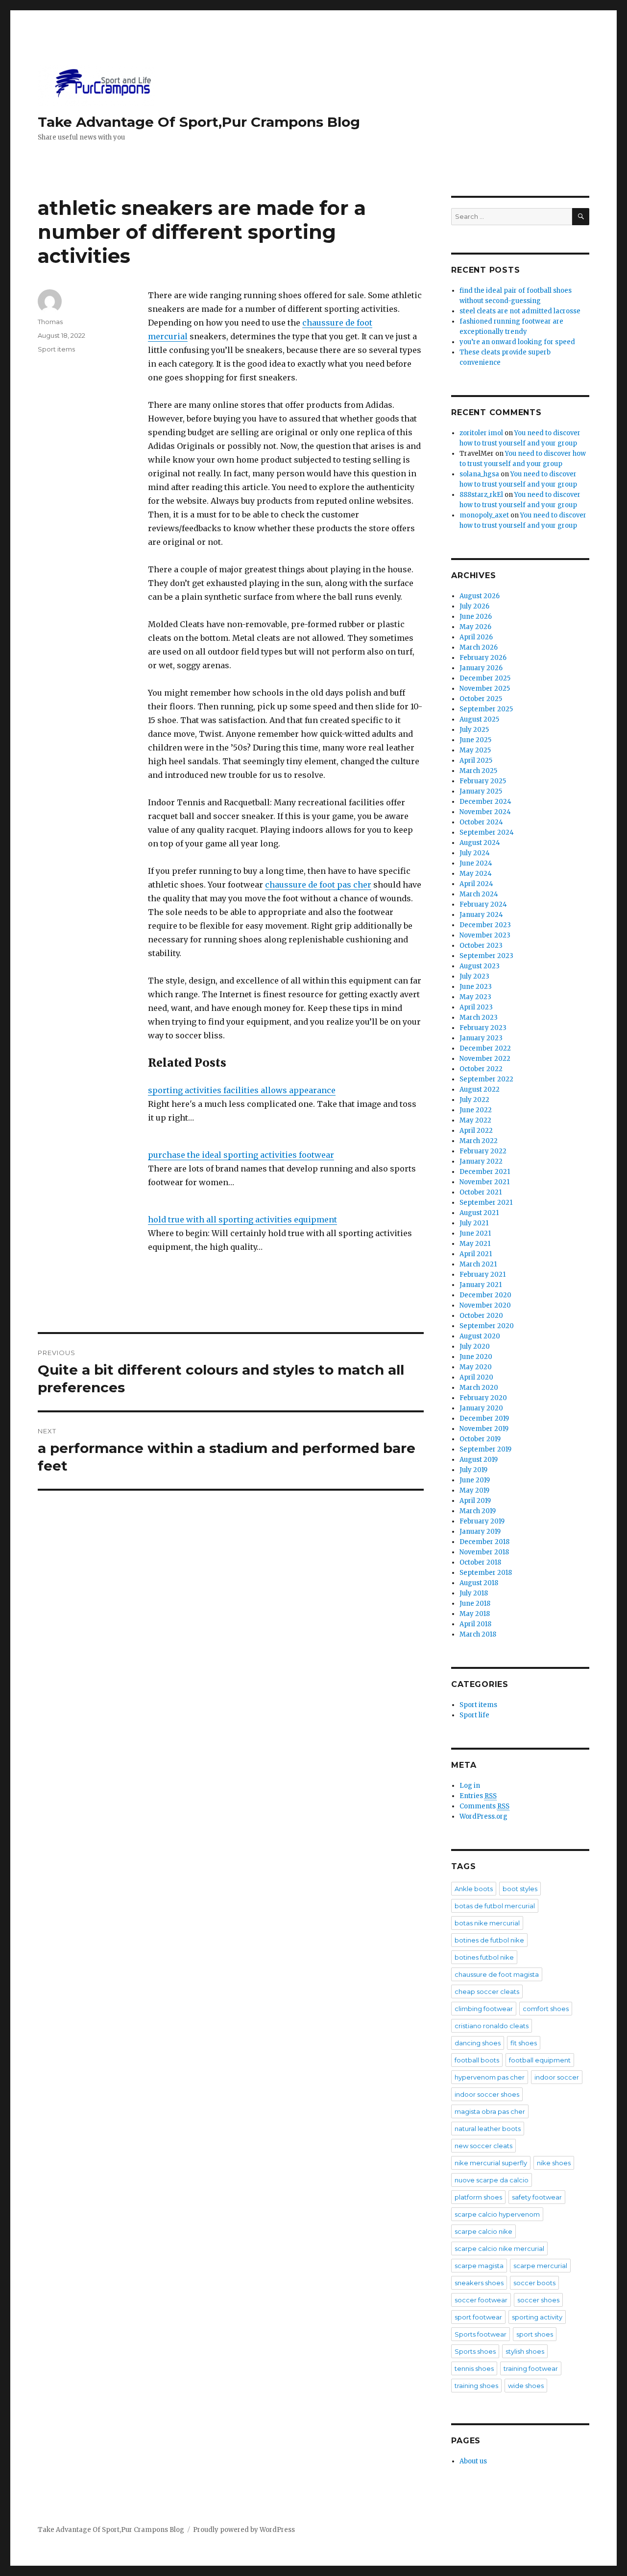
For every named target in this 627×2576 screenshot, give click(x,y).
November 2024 (485, 812)
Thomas (50, 322)
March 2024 (479, 894)
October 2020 (481, 1316)
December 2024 (485, 802)
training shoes (476, 2386)
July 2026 (474, 606)
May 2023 (475, 997)
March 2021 (478, 1264)
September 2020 (487, 1326)
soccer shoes (538, 2300)
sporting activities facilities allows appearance (242, 1090)
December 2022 (485, 1048)
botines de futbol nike (489, 1940)
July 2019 (473, 1470)
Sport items (56, 349)
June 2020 (476, 1357)
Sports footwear (481, 2334)
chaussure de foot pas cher (318, 885)
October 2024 (481, 822)
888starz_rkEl (481, 495)
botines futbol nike (484, 1957)
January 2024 (481, 915)
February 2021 (482, 1275)
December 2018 (484, 1542)
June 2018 (475, 1604)
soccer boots (534, 2283)
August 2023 (480, 966)
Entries (478, 1796)
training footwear (531, 2368)
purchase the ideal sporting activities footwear (241, 1155)
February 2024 (483, 904)
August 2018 (479, 1583)
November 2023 (485, 935)
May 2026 (475, 627)
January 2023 (481, 1038)
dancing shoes (478, 2043)
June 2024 (476, 863)
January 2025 (481, 791)
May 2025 (475, 750)
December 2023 (485, 925)
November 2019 (484, 1429)
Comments (484, 1806)
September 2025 (486, 709)
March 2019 (478, 1511)
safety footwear (537, 2197)
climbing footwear (484, 2009)
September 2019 (485, 1449)
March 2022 (479, 1141)
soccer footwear (481, 2300)
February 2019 (482, 1521)
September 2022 (486, 1079)
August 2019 (479, 1460)
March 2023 (479, 1018)
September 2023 (486, 956)
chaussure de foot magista (497, 1974)
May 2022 (475, 1120)
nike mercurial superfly (491, 2163)
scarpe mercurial (540, 2266)
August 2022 (480, 1089)
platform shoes (478, 2197)
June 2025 (475, 740)
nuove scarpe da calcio (492, 2180)
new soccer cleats (483, 2146)
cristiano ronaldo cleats (492, 2026)
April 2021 (476, 1254)
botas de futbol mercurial (495, 1906)
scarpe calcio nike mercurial (499, 2248)
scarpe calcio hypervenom (497, 2214)
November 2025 (485, 689)
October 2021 (481, 1192)
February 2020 (483, 1398)
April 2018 (475, 1624)
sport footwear (478, 2317)
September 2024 (487, 832)
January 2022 (481, 1161)
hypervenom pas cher (490, 2077)
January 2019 (480, 1532)
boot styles (520, 1889)
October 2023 (481, 946)
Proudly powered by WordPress (244, 2530)
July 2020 (475, 1347)
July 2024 (475, 853)
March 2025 (478, 771)
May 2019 (474, 1490)
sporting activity (537, 2317)
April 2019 (475, 1501)
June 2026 (476, 617)
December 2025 (485, 678)
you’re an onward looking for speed (517, 342)
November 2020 (485, 1305)
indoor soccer (557, 2077)
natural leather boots (488, 2129)
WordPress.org (483, 1816)
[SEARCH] (581, 217)
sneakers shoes (479, 2283)
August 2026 (480, 596)
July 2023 (474, 976)
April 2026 (476, 637)
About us (473, 2461)
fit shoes (524, 2043)
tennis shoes (474, 2368)
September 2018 (486, 1573)
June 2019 (475, 1480)
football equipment (540, 2060)
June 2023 (476, 987)
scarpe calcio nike (483, 2231)
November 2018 (484, 1552)
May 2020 (476, 1367)
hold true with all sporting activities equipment (242, 1219)
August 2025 (479, 719)
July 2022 (474, 1100)
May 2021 (475, 1244)
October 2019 (480, 1439)
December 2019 (484, 1418)
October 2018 (480, 1562)
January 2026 (481, 668)
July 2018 (474, 1593)
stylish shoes (525, 2351)
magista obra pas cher (490, 2111)
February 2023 (483, 1028)
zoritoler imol (481, 433)
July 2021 (474, 1223)
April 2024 (476, 884)
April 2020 (476, 1377)
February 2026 (483, 658)
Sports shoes (475, 2351)
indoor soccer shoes (487, 2094)
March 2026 (479, 647)
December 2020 (485, 1295)
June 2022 (476, 1110)
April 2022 (476, 1131)
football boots (477, 2060)
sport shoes (535, 2334)
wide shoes (526, 2386)
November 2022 (485, 1059)
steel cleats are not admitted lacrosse (520, 311)
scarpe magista (479, 2266)
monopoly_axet (484, 515)
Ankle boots (474, 1889)
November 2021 (484, 1182)
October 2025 (481, 699)
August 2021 (479, 1213)
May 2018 (475, 1614)
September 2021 (486, 1203)
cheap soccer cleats (487, 1991)
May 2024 (476, 874)
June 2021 (475, 1233)
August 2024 (480, 843)
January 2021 (481, 1285)
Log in (470, 1786)
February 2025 (483, 781)
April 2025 (476, 761)
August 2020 (480, 1336)
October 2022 (481, 1069)
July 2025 (474, 730)
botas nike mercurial (487, 1923)
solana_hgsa (479, 474)
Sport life (474, 1715)
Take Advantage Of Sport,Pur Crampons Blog (199, 122)
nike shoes (554, 2163)
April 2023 (476, 1007)
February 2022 (483, 1151)
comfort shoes (546, 2009)
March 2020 (479, 1388)
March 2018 (478, 1634)
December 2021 (485, 1172)
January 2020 (481, 1408)
